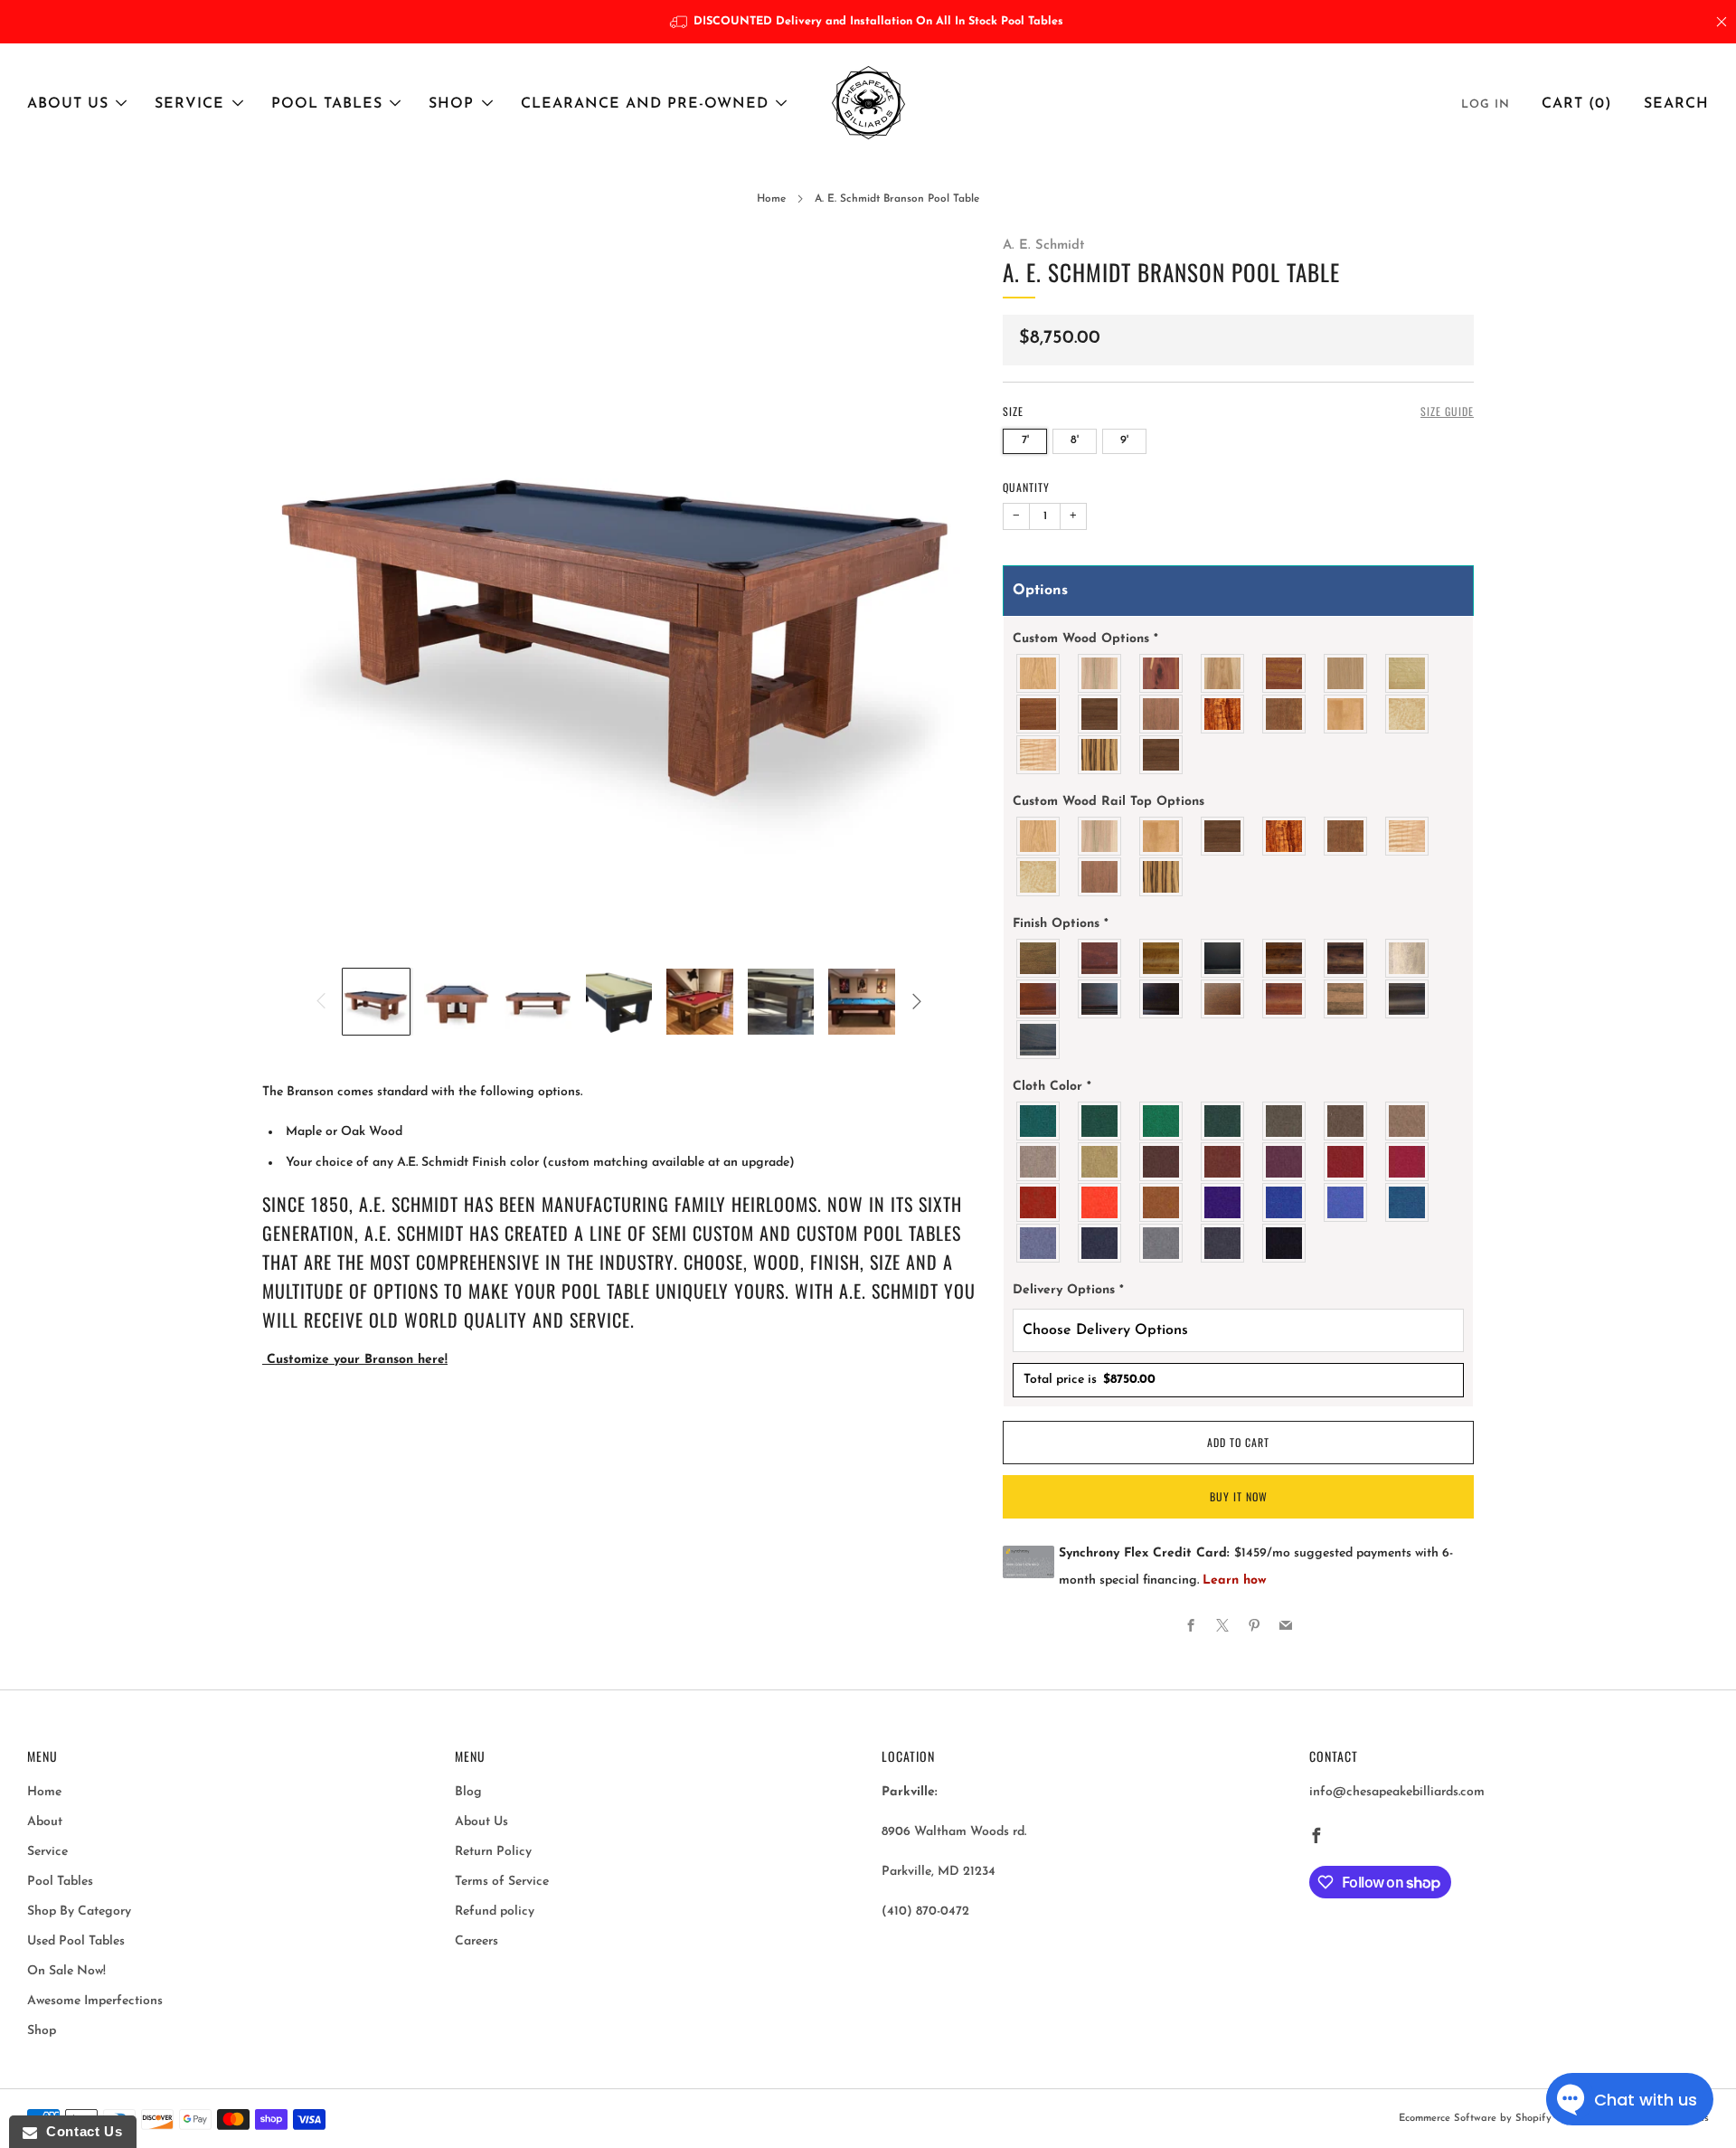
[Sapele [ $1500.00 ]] (1039, 714)
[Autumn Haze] (1162, 958)
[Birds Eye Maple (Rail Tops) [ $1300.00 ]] (1408, 714)
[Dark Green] (1100, 1121)
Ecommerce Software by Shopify (1475, 2119)
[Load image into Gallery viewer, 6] (781, 1002)
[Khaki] (1039, 1162)
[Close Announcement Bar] (1722, 22)
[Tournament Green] (1162, 1121)
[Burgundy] (1346, 1162)
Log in (1486, 104)
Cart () (1577, 104)
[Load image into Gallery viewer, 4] (619, 1002)
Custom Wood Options (1085, 639)
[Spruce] (1223, 1121)
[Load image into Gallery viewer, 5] (700, 1002)
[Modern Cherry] (1285, 999)
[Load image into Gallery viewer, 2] (458, 1002)
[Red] (1408, 1162)
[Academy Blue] (1039, 1243)
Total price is (1090, 1380)
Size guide (1447, 411)
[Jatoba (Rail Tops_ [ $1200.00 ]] (1285, 714)
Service (189, 104)
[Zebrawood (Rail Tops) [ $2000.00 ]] (1100, 755)
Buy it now (1239, 1496)
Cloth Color (1052, 1087)
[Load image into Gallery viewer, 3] (538, 1002)
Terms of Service (502, 1882)
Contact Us (80, 2131)
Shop (451, 104)
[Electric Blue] (1346, 1202)
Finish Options (1061, 924)
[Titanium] (1100, 1243)
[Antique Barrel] (1039, 958)
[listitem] (868, 22)
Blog (468, 1792)
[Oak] (1039, 673)
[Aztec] (1162, 1202)
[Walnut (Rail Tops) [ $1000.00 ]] (1162, 755)
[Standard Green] (1039, 1121)
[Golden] (1100, 1162)
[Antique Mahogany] (1100, 958)
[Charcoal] (1223, 1243)
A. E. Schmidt (1043, 246)
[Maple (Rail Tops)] (1100, 836)
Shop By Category (79, 1911)
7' (1025, 440)
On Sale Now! (66, 1971)
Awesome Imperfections (95, 2001)
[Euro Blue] (1285, 1202)
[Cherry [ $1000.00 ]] (1223, 673)
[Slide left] (321, 1001)
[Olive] (1285, 1121)
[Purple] (1223, 1202)
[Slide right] (917, 1001)
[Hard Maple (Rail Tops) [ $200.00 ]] (1346, 714)
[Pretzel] (1346, 999)
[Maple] (1100, 673)
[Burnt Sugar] (1285, 958)
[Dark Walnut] (1162, 999)
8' (1075, 440)
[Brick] (1223, 1162)
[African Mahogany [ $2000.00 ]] (1285, 673)
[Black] (1223, 958)
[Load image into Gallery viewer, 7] (862, 1002)
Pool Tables (327, 104)
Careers (476, 1941)
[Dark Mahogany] (1100, 999)
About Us (68, 104)
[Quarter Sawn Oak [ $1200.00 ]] (1408, 673)
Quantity (1026, 487)
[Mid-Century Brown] (1223, 999)
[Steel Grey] (1162, 1243)
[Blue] (1408, 1202)
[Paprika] (1039, 1202)
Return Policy (493, 1852)
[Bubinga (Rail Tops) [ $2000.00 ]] (1162, 714)
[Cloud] (1408, 958)
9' (1124, 440)
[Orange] (1100, 1202)
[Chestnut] (1346, 958)
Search (1676, 104)
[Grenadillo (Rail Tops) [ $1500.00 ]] (1223, 714)
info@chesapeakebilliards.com (1397, 1792)
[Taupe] (1346, 1121)
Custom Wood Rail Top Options (1109, 802)
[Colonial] (1039, 999)
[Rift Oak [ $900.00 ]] (1346, 673)
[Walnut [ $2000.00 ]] (1100, 714)
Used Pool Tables (76, 1941)
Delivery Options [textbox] (1068, 1290)
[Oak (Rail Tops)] (1039, 836)
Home (771, 199)
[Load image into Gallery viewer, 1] (376, 1002)
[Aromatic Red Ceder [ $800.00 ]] (1162, 673)
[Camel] (1408, 1121)
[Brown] (1162, 1162)
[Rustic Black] (1408, 999)
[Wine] (1285, 1162)
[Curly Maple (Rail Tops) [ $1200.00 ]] (1039, 755)
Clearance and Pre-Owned (645, 104)
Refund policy (495, 1911)
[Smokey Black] (1039, 1040)
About (45, 1822)
